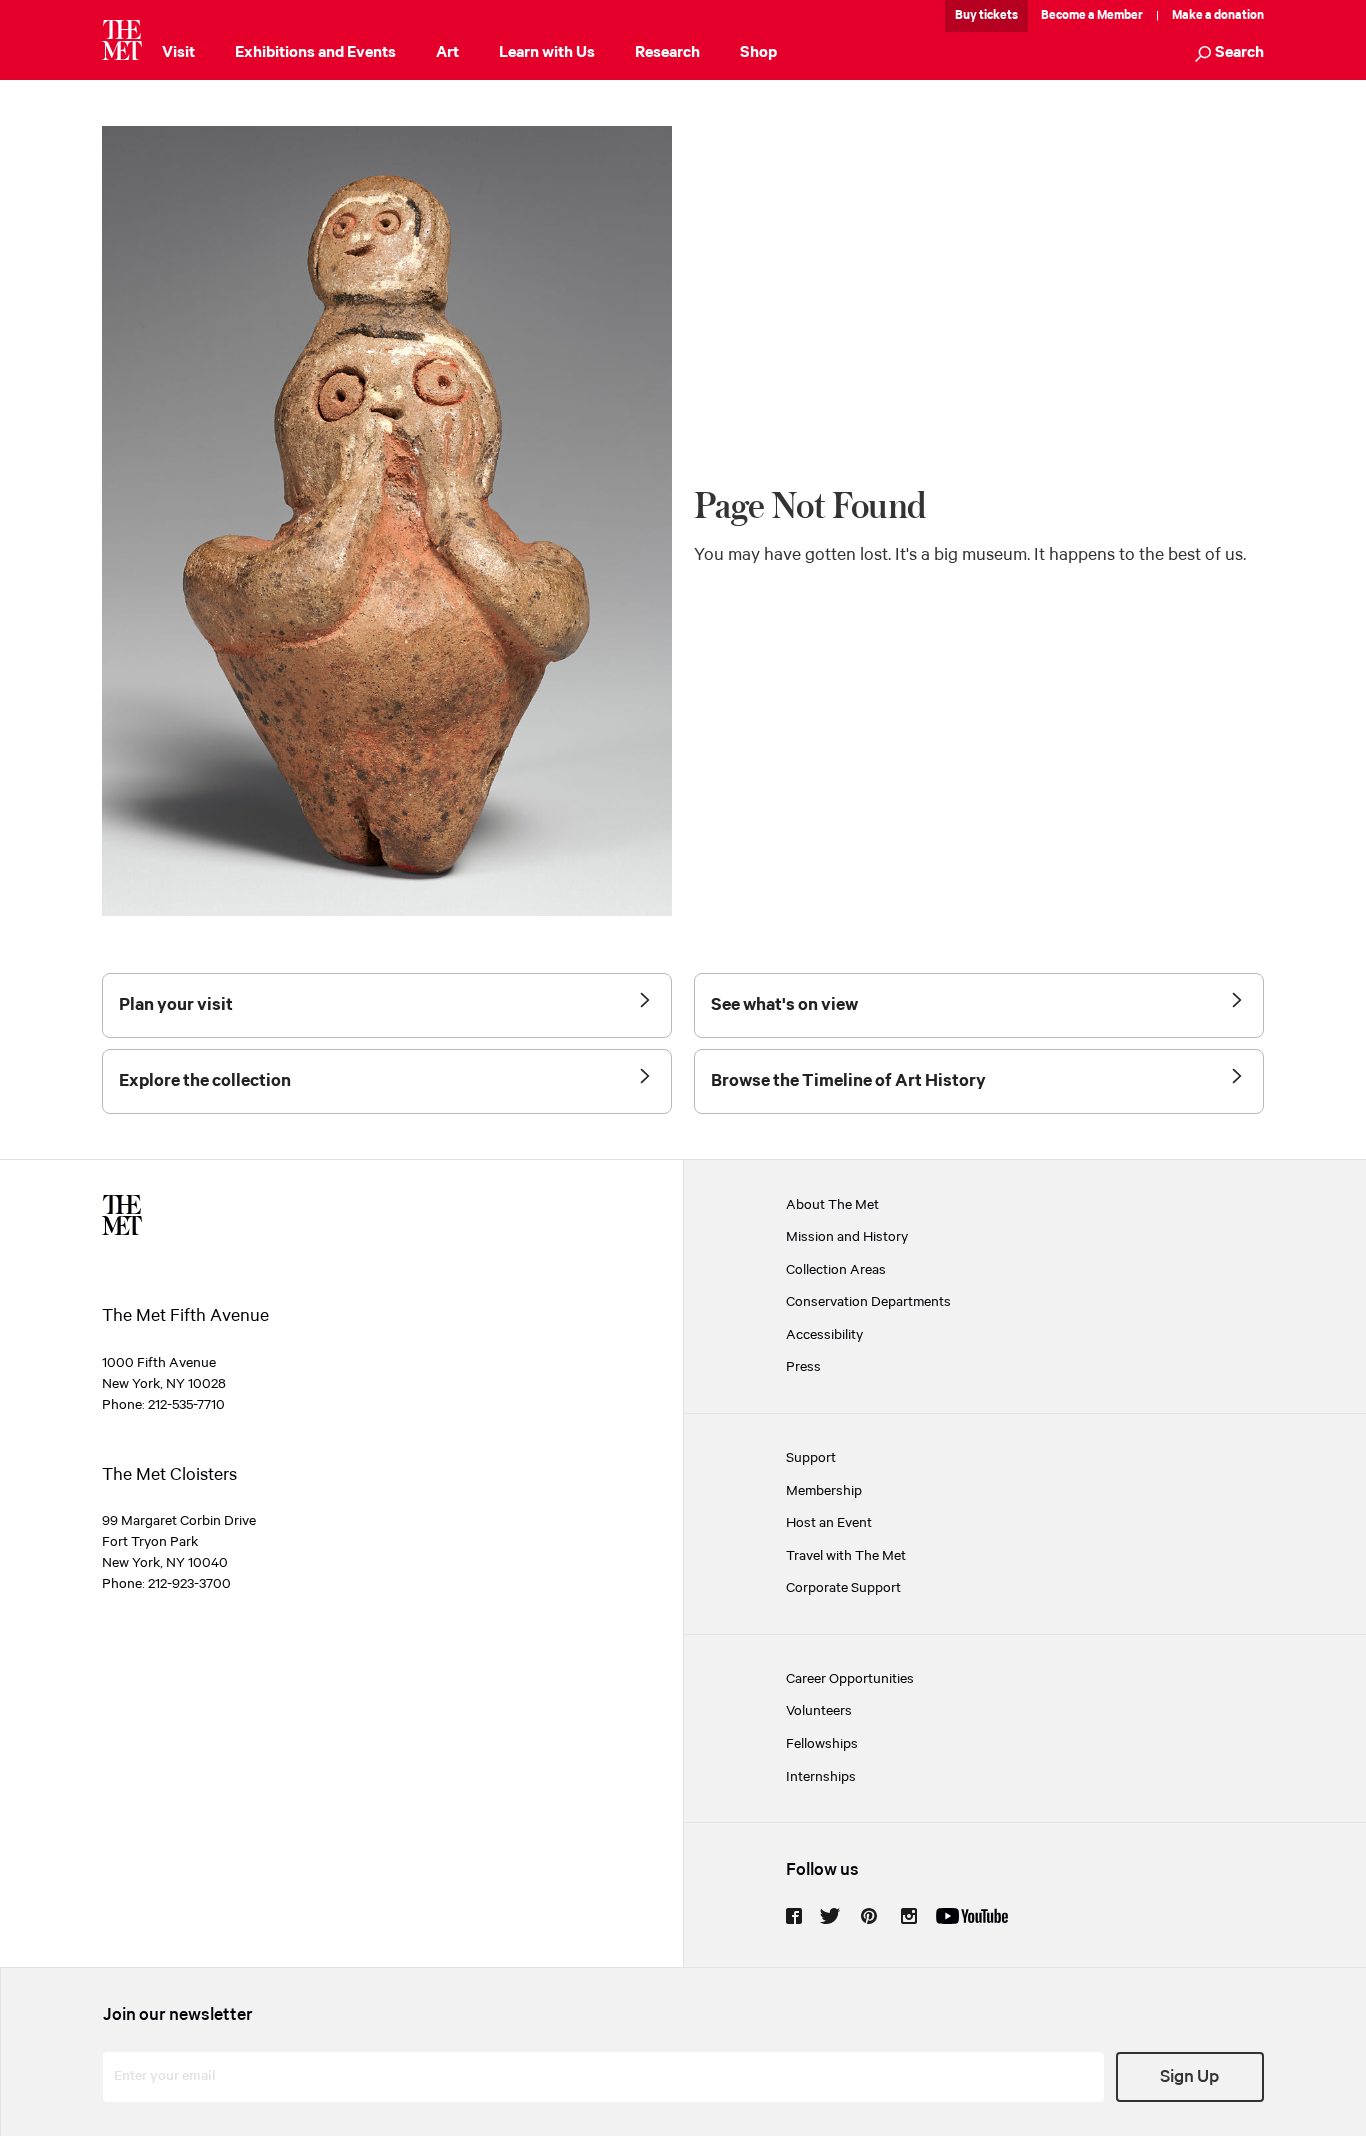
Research (667, 52)
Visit (178, 52)
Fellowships (822, 1744)
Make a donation (1218, 15)
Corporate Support (843, 1588)
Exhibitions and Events (315, 52)
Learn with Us (547, 52)
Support (811, 1458)
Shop (758, 52)
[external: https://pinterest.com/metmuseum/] (869, 1916)
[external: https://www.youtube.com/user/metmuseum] (972, 1916)
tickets (998, 15)
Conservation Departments (868, 1302)
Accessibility (824, 1335)
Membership (824, 1491)
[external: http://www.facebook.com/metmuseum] (794, 1916)
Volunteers (819, 1711)
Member (1120, 15)
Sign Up (1189, 2077)
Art (447, 52)
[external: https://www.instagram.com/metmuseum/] (909, 1916)
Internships (821, 1777)
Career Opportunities (850, 1679)
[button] (1229, 54)
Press (803, 1367)
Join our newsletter (178, 2015)
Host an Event (829, 1523)
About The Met (832, 1205)
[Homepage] (122, 40)
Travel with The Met (846, 1556)
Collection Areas (836, 1270)
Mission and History (847, 1237)
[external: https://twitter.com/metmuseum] (830, 1916)
